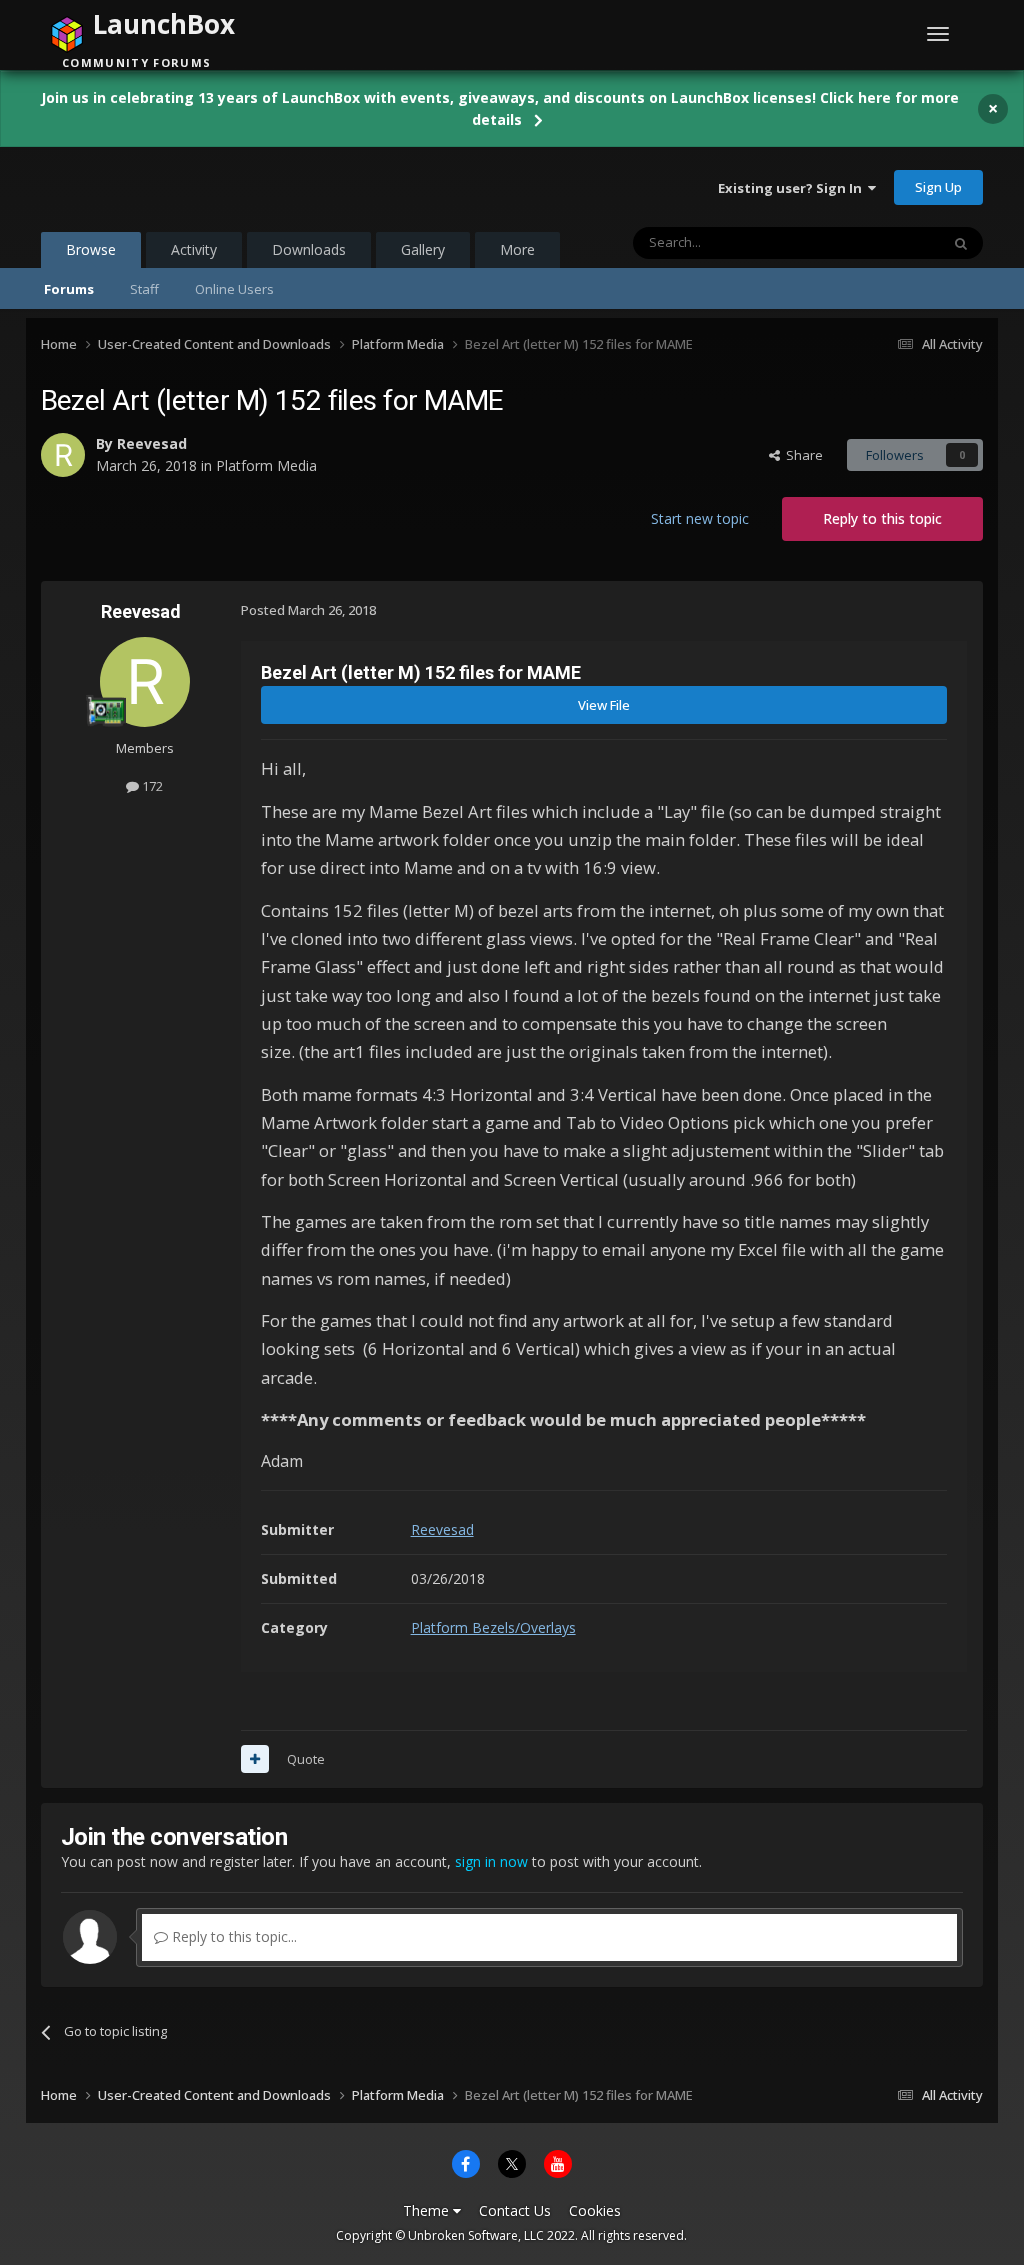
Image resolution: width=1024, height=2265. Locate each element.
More (517, 249)
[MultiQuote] (255, 1759)
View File (604, 705)
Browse (91, 249)
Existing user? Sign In (793, 188)
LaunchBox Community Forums (201, 187)
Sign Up (938, 187)
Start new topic (700, 518)
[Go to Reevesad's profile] (63, 455)
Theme (428, 2210)
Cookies (595, 2210)
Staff (144, 289)
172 (151, 786)
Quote (306, 1759)
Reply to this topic (882, 518)
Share (801, 455)
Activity (194, 249)
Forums (69, 289)
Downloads (309, 249)
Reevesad (152, 443)
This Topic (883, 242)
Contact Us (515, 2210)
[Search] (961, 243)
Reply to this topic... (232, 1936)
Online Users (234, 289)
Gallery (423, 249)
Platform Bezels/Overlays (493, 1627)
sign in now (491, 1861)
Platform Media (266, 465)
